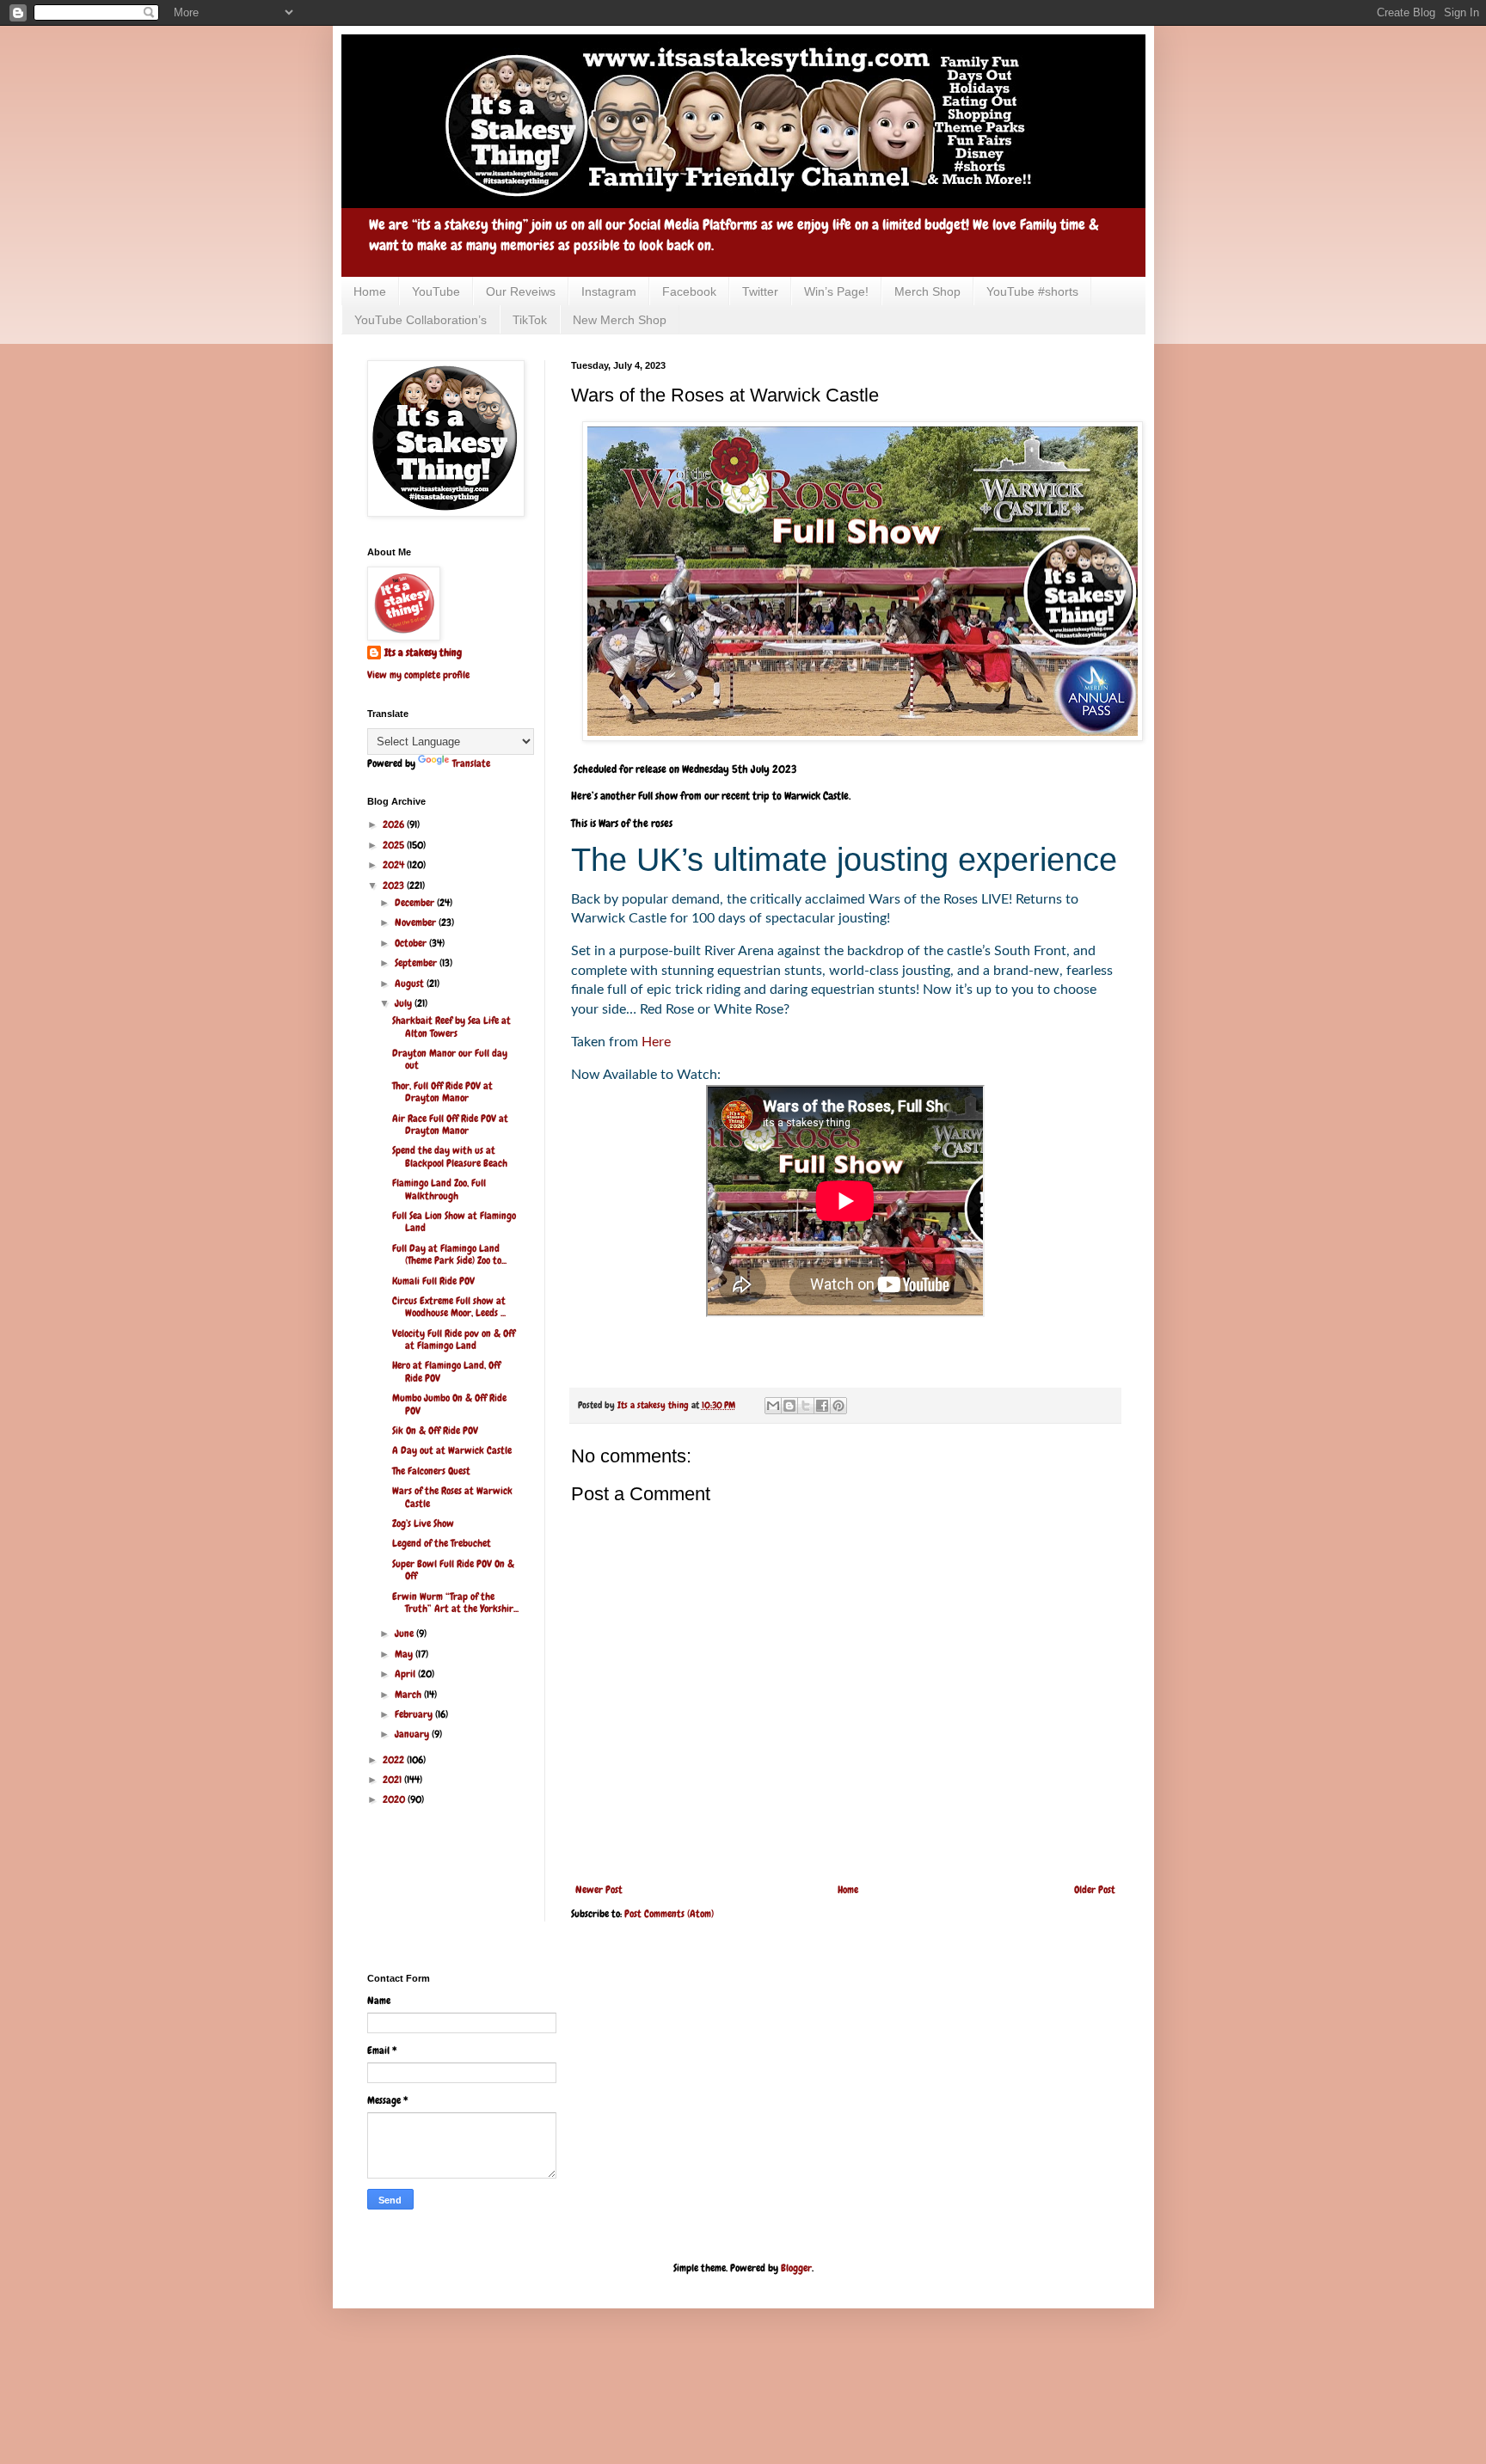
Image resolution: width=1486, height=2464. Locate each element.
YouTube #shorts (1032, 291)
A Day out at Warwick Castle (452, 1450)
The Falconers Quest (431, 1471)
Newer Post (599, 1890)
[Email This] (773, 1406)
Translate (471, 763)
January (413, 1734)
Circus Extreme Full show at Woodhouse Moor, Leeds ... (449, 1307)
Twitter (760, 291)
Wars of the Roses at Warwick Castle (452, 1497)
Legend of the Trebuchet (442, 1543)
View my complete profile (418, 675)
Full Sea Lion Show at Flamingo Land (454, 1222)
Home (370, 291)
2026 (395, 824)
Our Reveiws (521, 291)
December (416, 903)
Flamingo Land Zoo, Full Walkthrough (439, 1189)
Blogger (796, 2268)
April (406, 1674)
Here (656, 1042)
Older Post (1095, 1890)
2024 (395, 865)
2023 (395, 886)
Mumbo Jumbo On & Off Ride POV (449, 1404)
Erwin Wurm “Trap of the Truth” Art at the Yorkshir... (455, 1603)
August (411, 984)
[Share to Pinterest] (838, 1406)
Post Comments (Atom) (669, 1914)
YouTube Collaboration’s (421, 320)
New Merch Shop (620, 320)
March (409, 1695)
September (417, 963)
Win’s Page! (836, 291)
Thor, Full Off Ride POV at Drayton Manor (442, 1092)
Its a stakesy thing (423, 653)
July (405, 1003)
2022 (395, 1760)
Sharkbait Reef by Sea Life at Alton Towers (451, 1027)
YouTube (436, 291)
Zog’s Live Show (423, 1523)
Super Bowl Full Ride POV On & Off (453, 1570)
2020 (395, 1799)
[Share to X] (806, 1406)
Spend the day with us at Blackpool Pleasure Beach (450, 1156)
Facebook (689, 291)
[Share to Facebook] (822, 1406)
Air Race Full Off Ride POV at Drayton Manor (450, 1125)
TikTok (530, 320)
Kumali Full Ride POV (433, 1281)
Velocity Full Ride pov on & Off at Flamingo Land (454, 1339)
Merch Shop (927, 291)
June (405, 1633)
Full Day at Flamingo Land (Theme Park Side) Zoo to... (449, 1254)
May (405, 1654)
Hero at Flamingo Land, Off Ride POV (446, 1371)
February (415, 1714)
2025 (395, 845)
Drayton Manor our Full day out (450, 1059)
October (412, 943)
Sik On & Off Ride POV (435, 1431)
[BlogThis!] (789, 1406)
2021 (393, 1780)
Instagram (609, 291)
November (417, 922)
